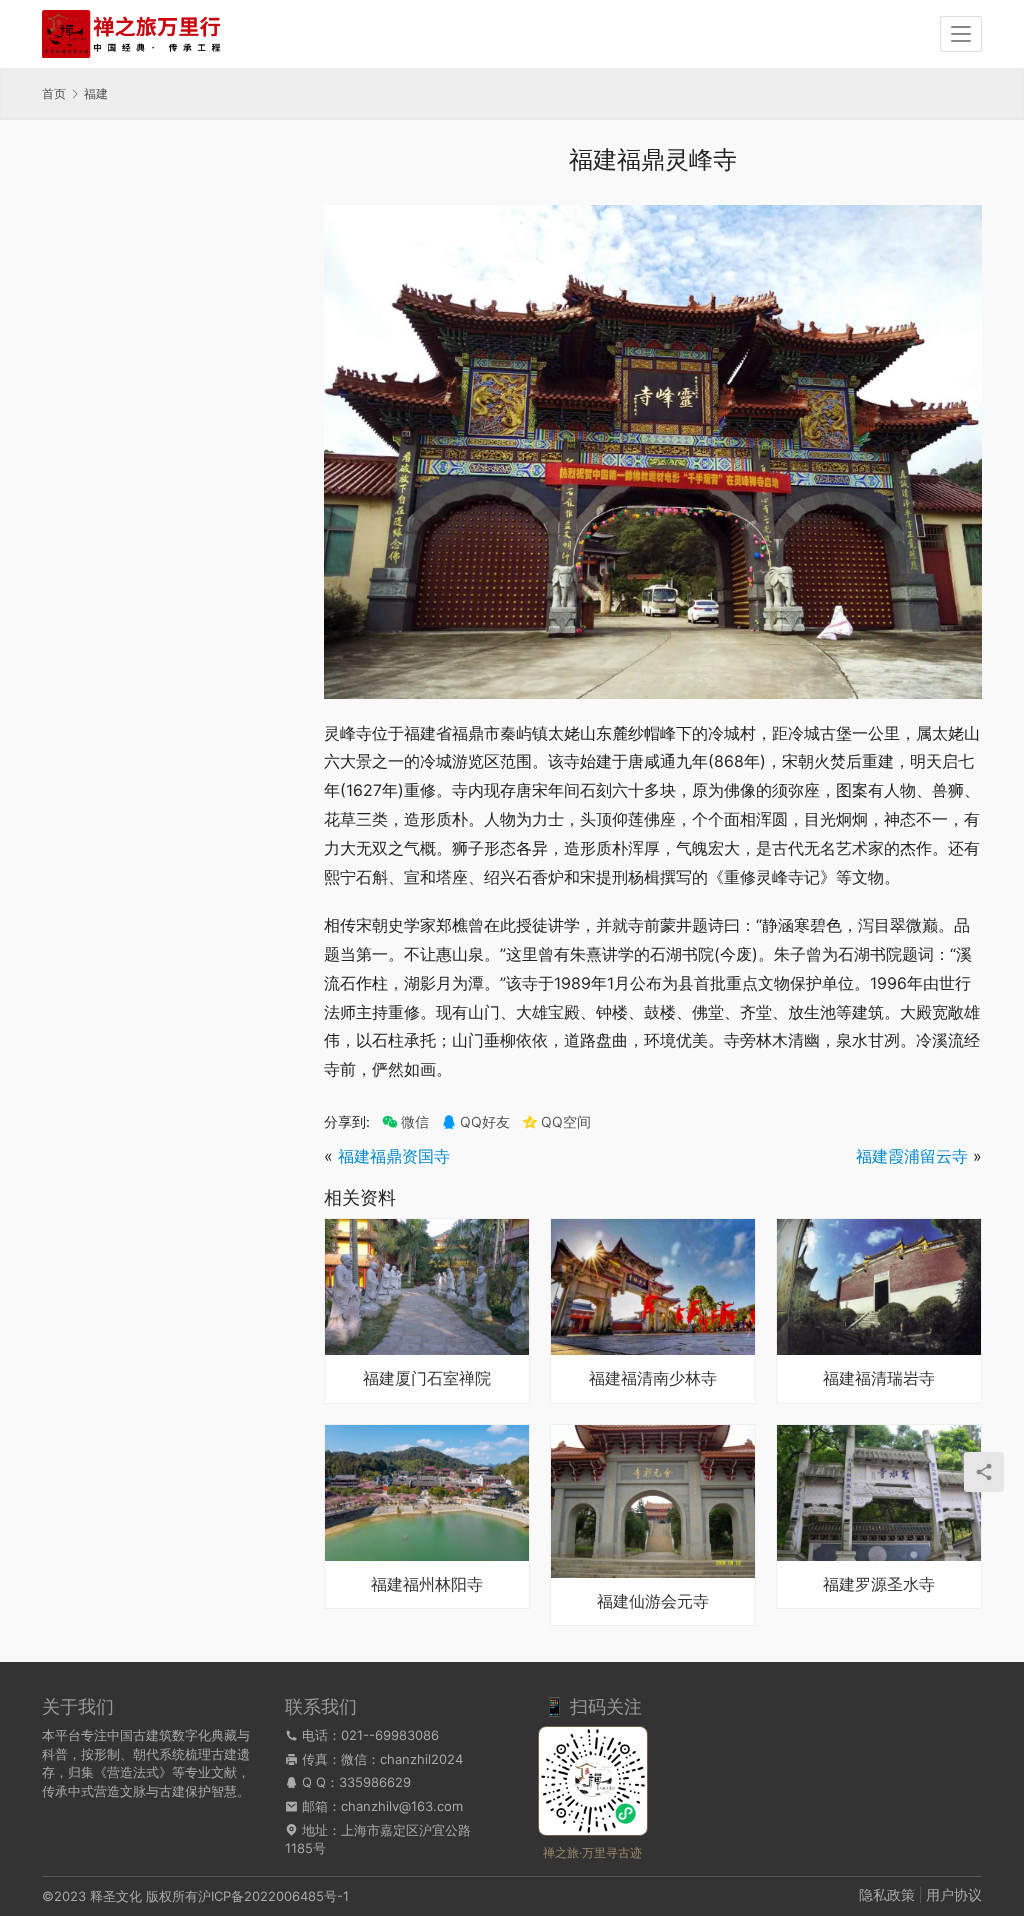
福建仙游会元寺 (653, 1602)
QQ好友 (485, 1122)
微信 (405, 1122)
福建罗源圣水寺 (879, 1585)
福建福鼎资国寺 (394, 1156)
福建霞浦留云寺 (912, 1156)
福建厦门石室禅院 (427, 1379)
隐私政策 (887, 1894)
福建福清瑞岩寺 (879, 1379)
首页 (54, 93)
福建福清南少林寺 (653, 1379)
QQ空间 (566, 1122)
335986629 (375, 1782)
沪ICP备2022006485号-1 (273, 1896)
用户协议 (954, 1894)
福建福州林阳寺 (427, 1585)
